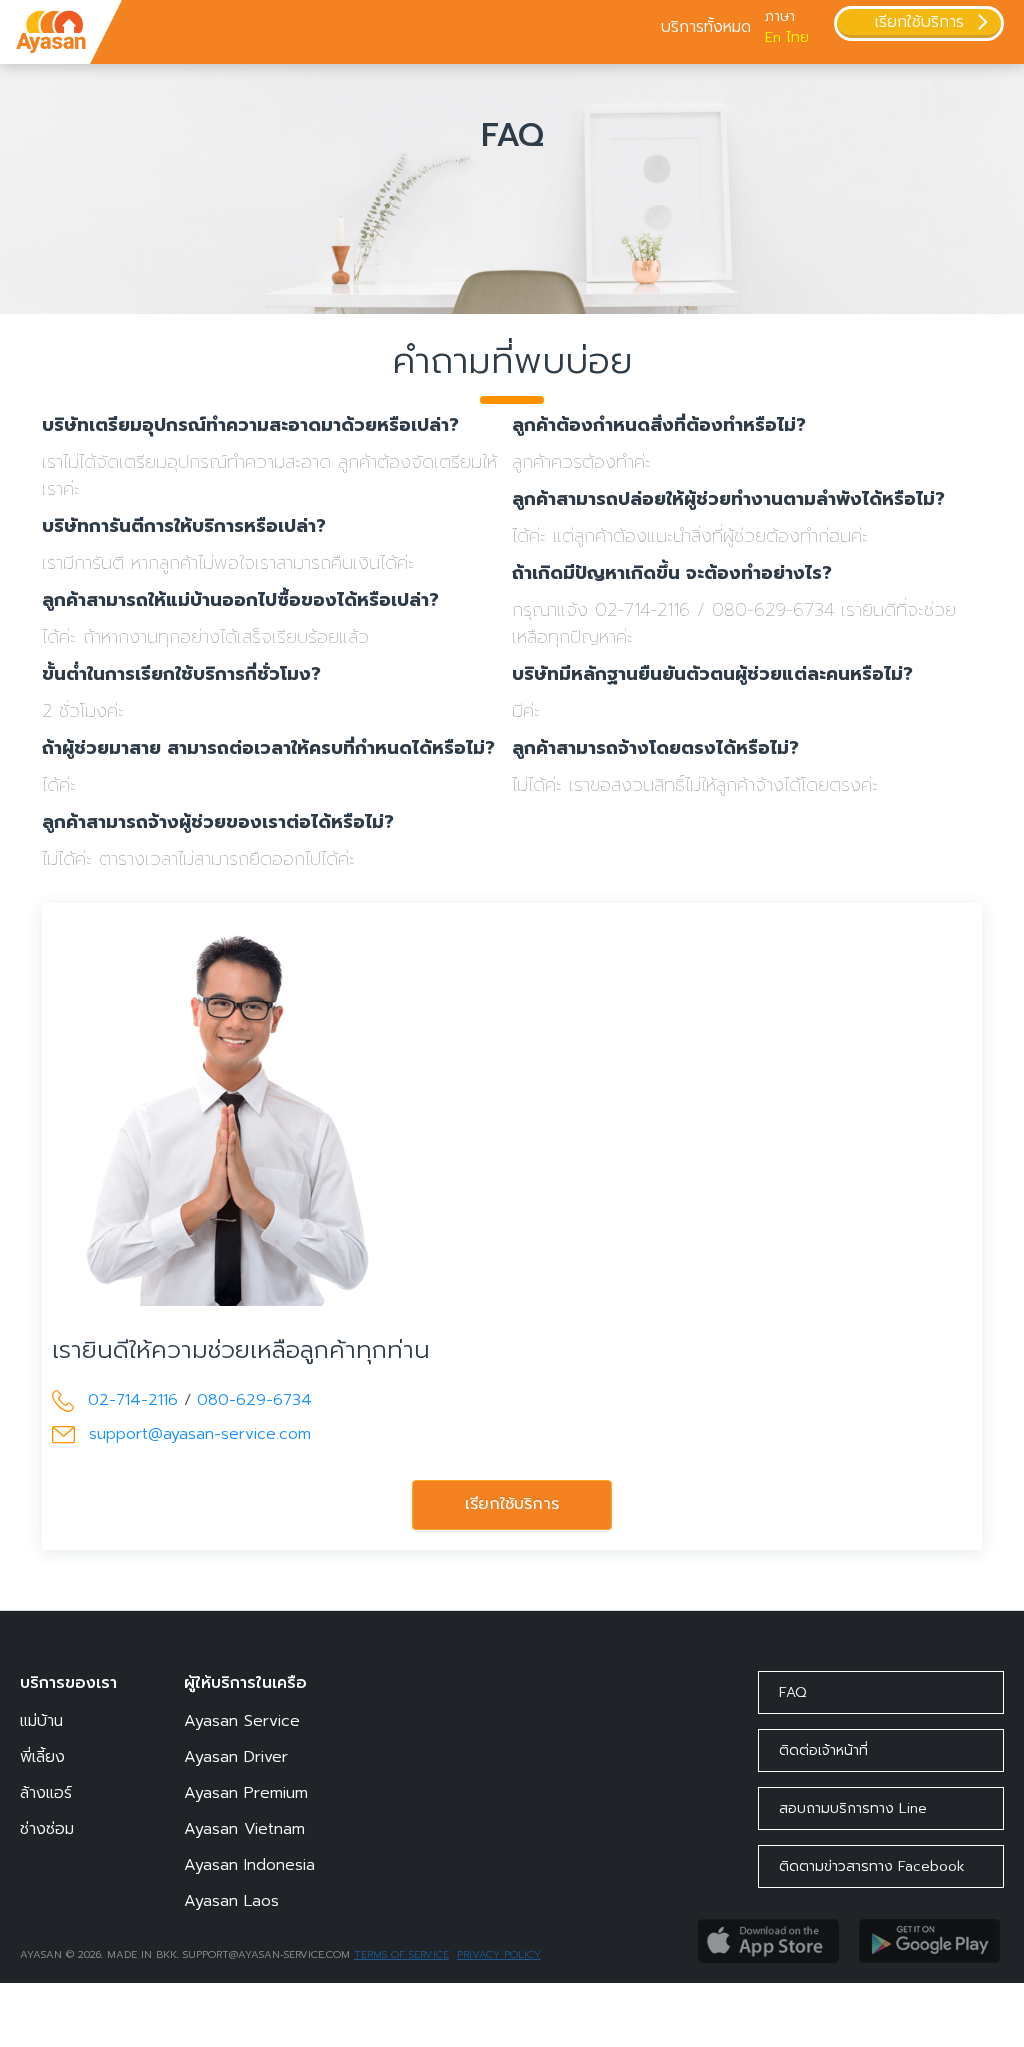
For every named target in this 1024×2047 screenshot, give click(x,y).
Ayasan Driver (236, 1757)
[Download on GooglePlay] (929, 1939)
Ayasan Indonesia (249, 1865)
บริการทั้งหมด (706, 27)
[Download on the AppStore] (768, 1939)
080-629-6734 (254, 1400)
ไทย (797, 37)
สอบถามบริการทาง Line (853, 1808)
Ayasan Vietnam (244, 1829)
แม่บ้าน (41, 1721)
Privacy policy (499, 1954)
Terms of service (401, 1954)
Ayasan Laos (231, 1901)
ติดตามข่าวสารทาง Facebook (872, 1866)
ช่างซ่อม (47, 1829)
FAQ (792, 1692)
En (773, 37)
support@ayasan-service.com (200, 1434)
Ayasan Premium (246, 1793)
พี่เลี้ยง (42, 1757)
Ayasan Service (242, 1721)
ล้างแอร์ (46, 1793)
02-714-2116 (133, 1400)
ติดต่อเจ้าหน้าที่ (823, 1750)
